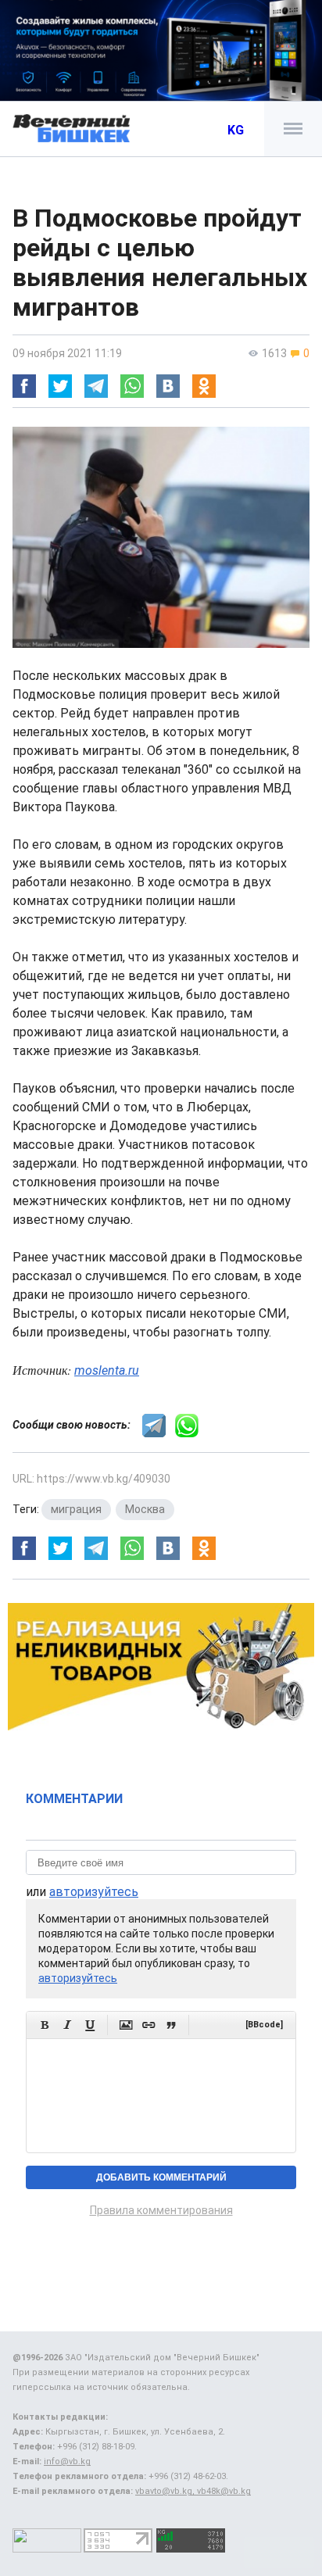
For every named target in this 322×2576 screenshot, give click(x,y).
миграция (76, 1509)
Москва (145, 1509)
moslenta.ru (107, 1370)
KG (236, 130)
